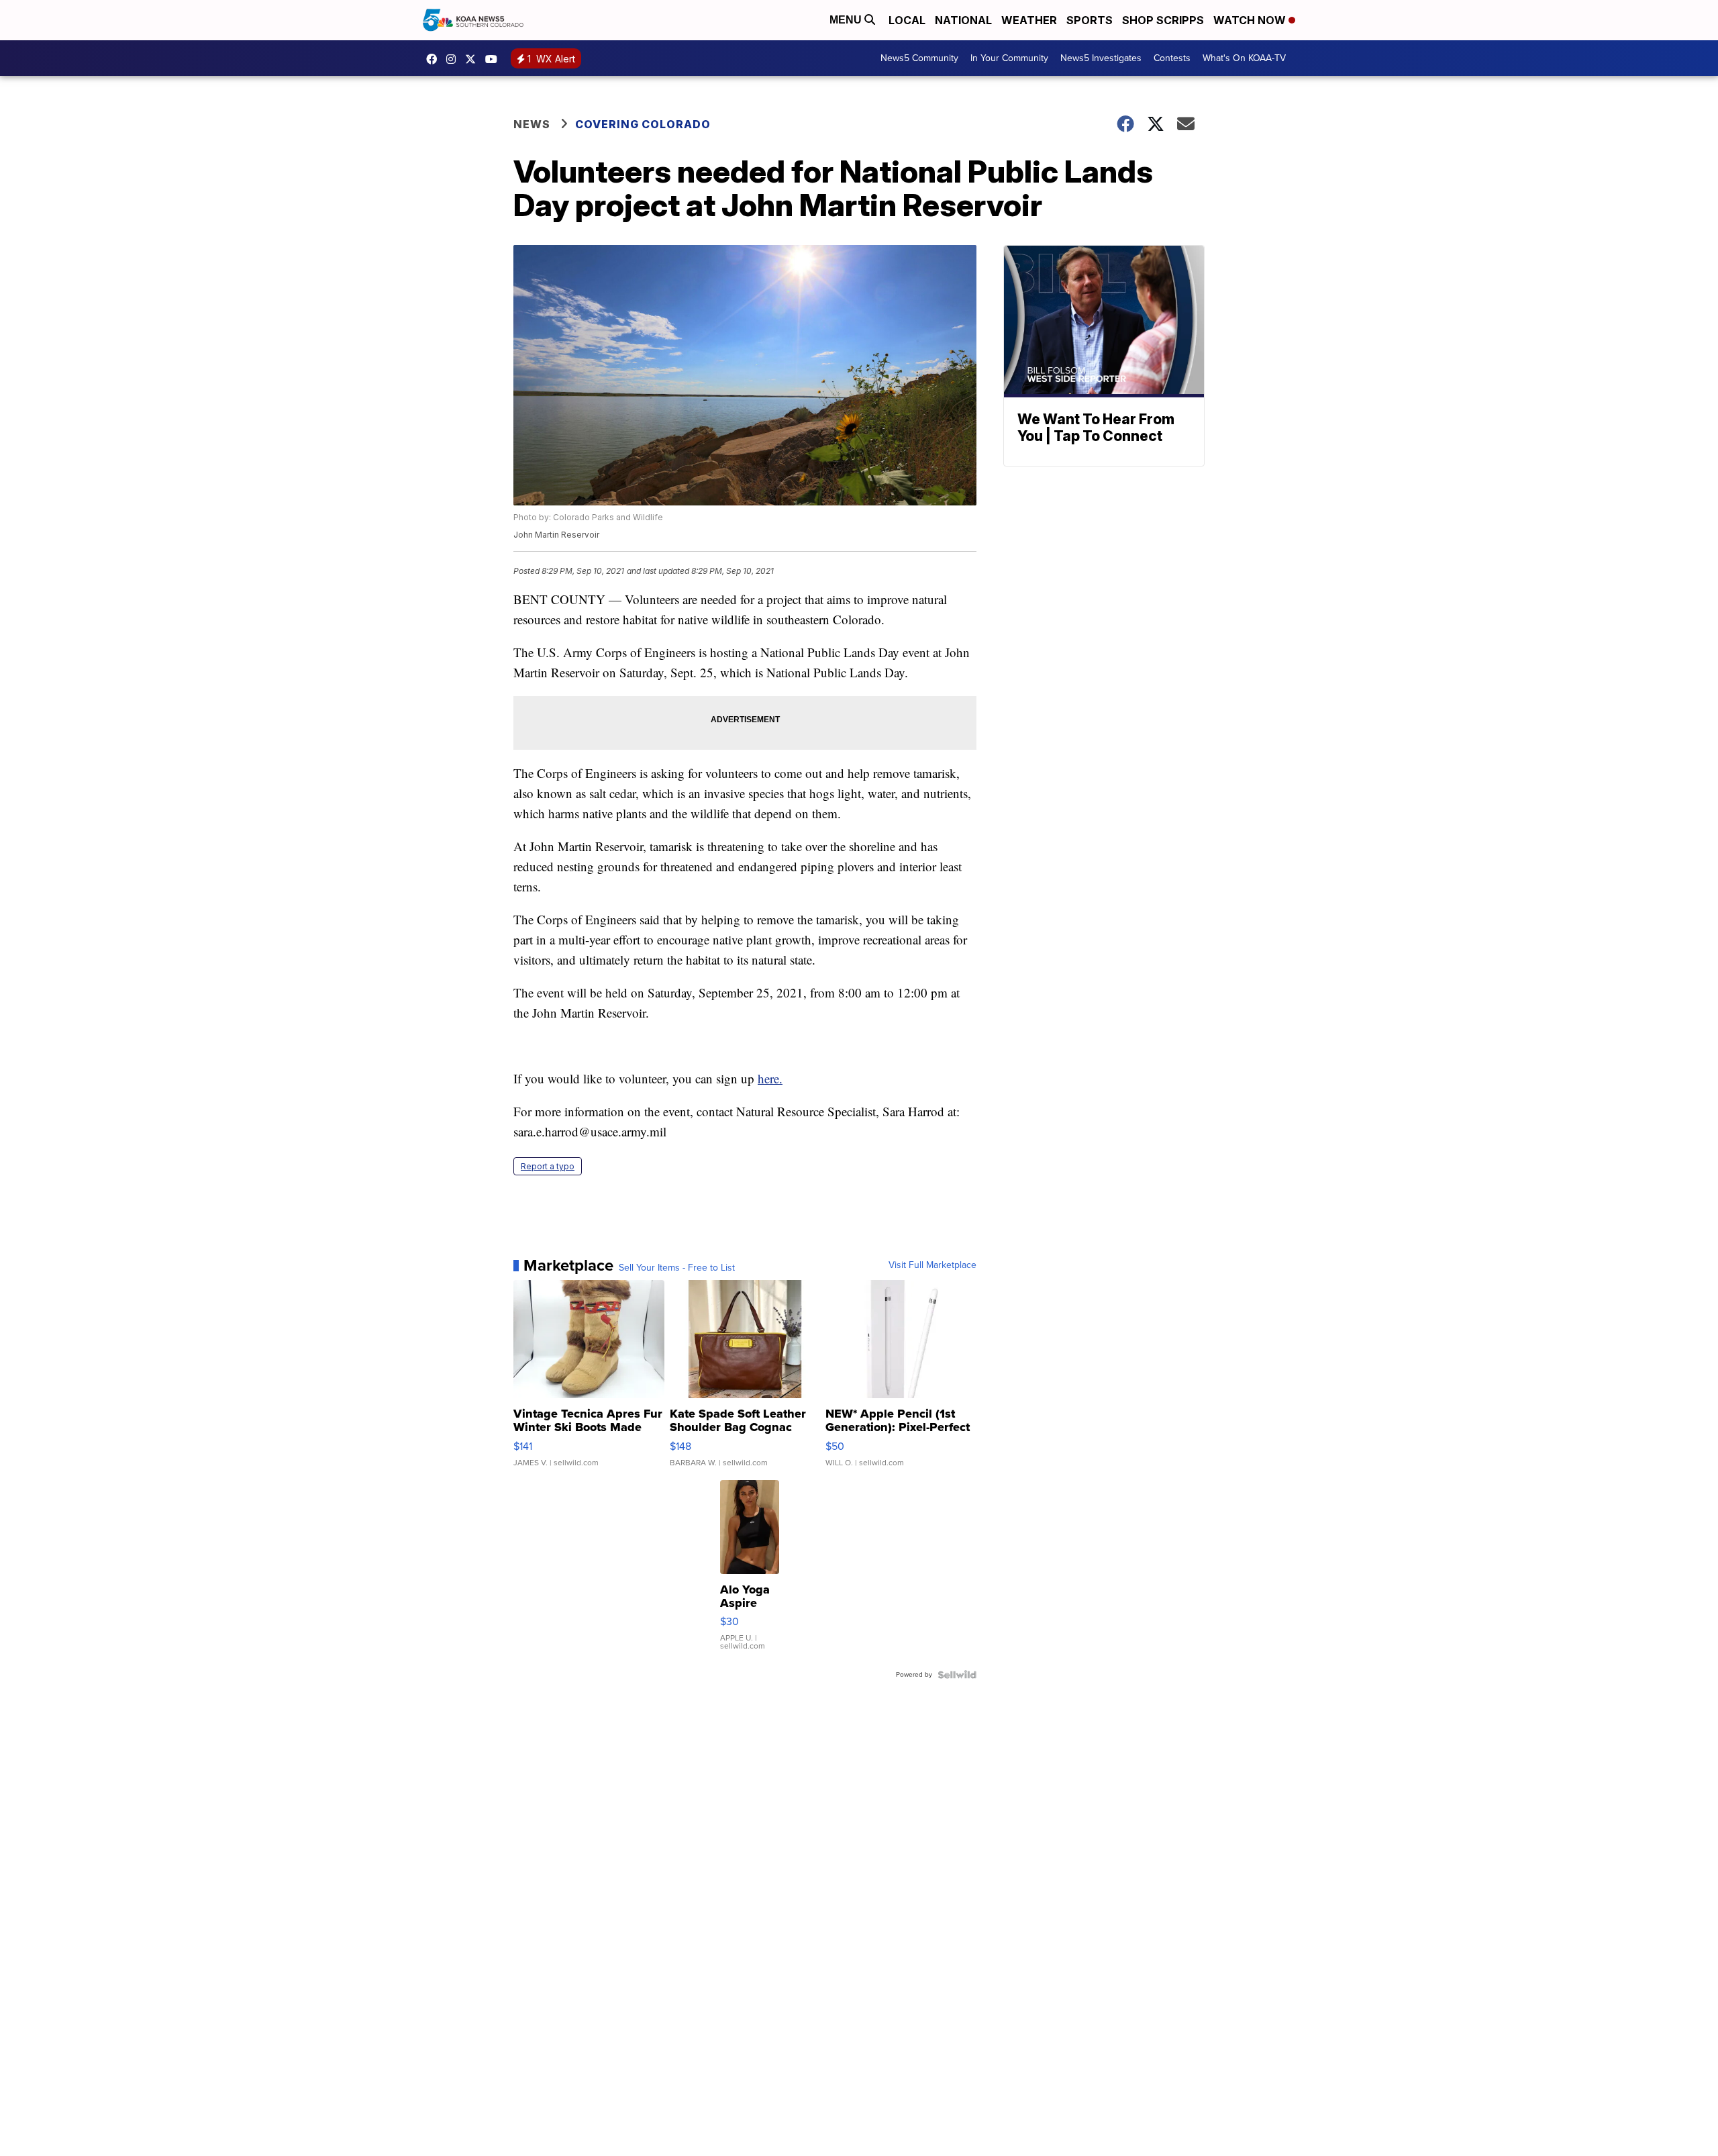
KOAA (435, 59)
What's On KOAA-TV (1244, 58)
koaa (474, 59)
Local (907, 20)
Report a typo (548, 1166)
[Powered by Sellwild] (957, 1675)
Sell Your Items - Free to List (677, 1268)
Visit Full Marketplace (932, 1265)
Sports (1090, 20)
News (532, 124)
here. (770, 1078)
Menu (847, 20)
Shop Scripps (1163, 20)
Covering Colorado (643, 124)
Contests (1172, 58)
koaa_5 (454, 59)
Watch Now (1251, 20)
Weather (1029, 20)
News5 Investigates (1101, 58)
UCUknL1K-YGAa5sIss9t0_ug (495, 59)
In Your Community (1009, 58)
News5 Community (919, 58)
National (963, 20)
